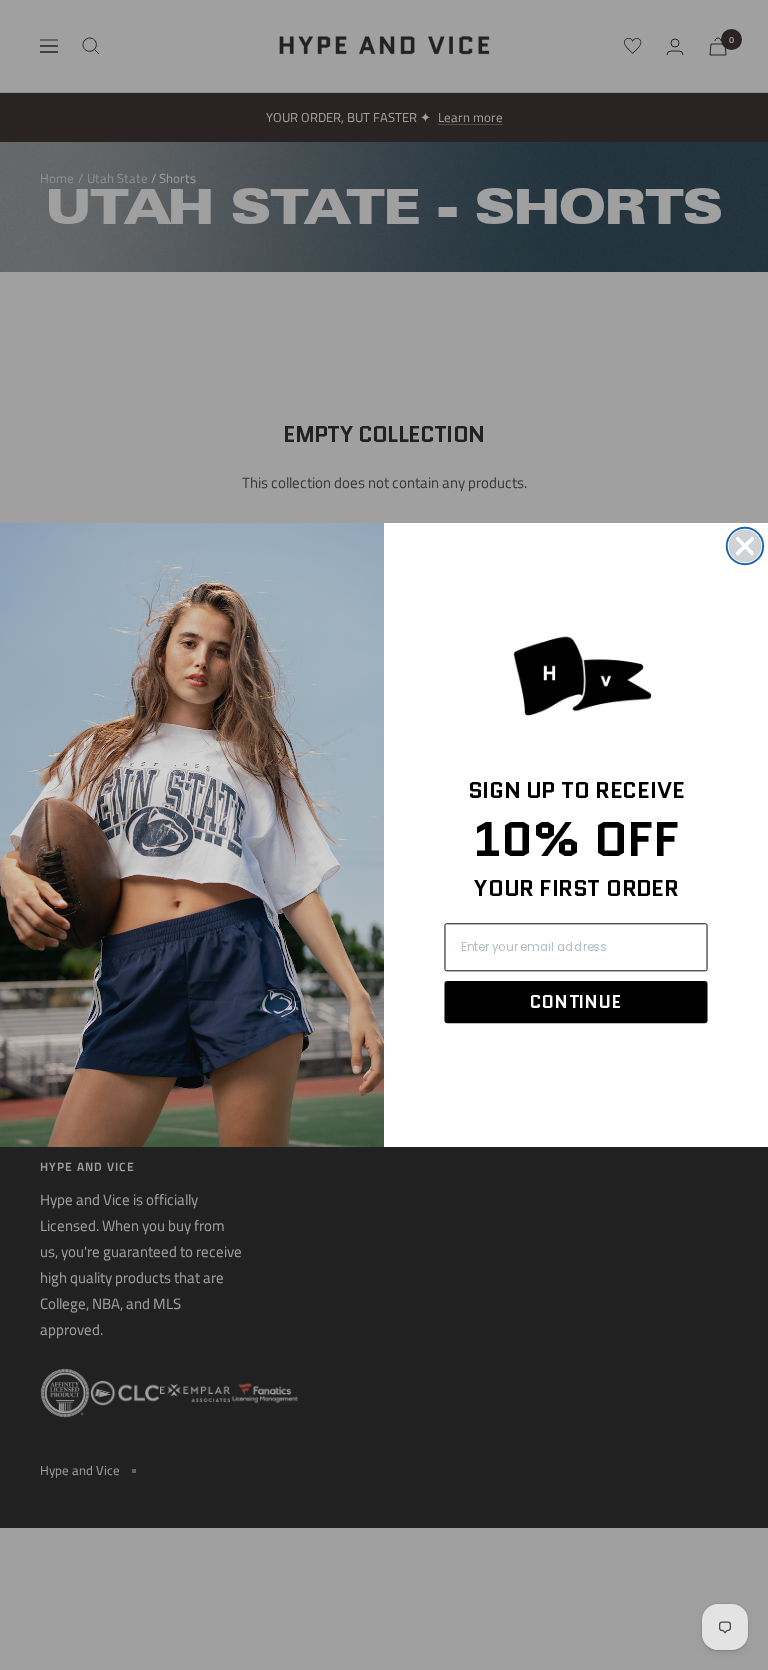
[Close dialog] (745, 546)
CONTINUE (575, 1001)
